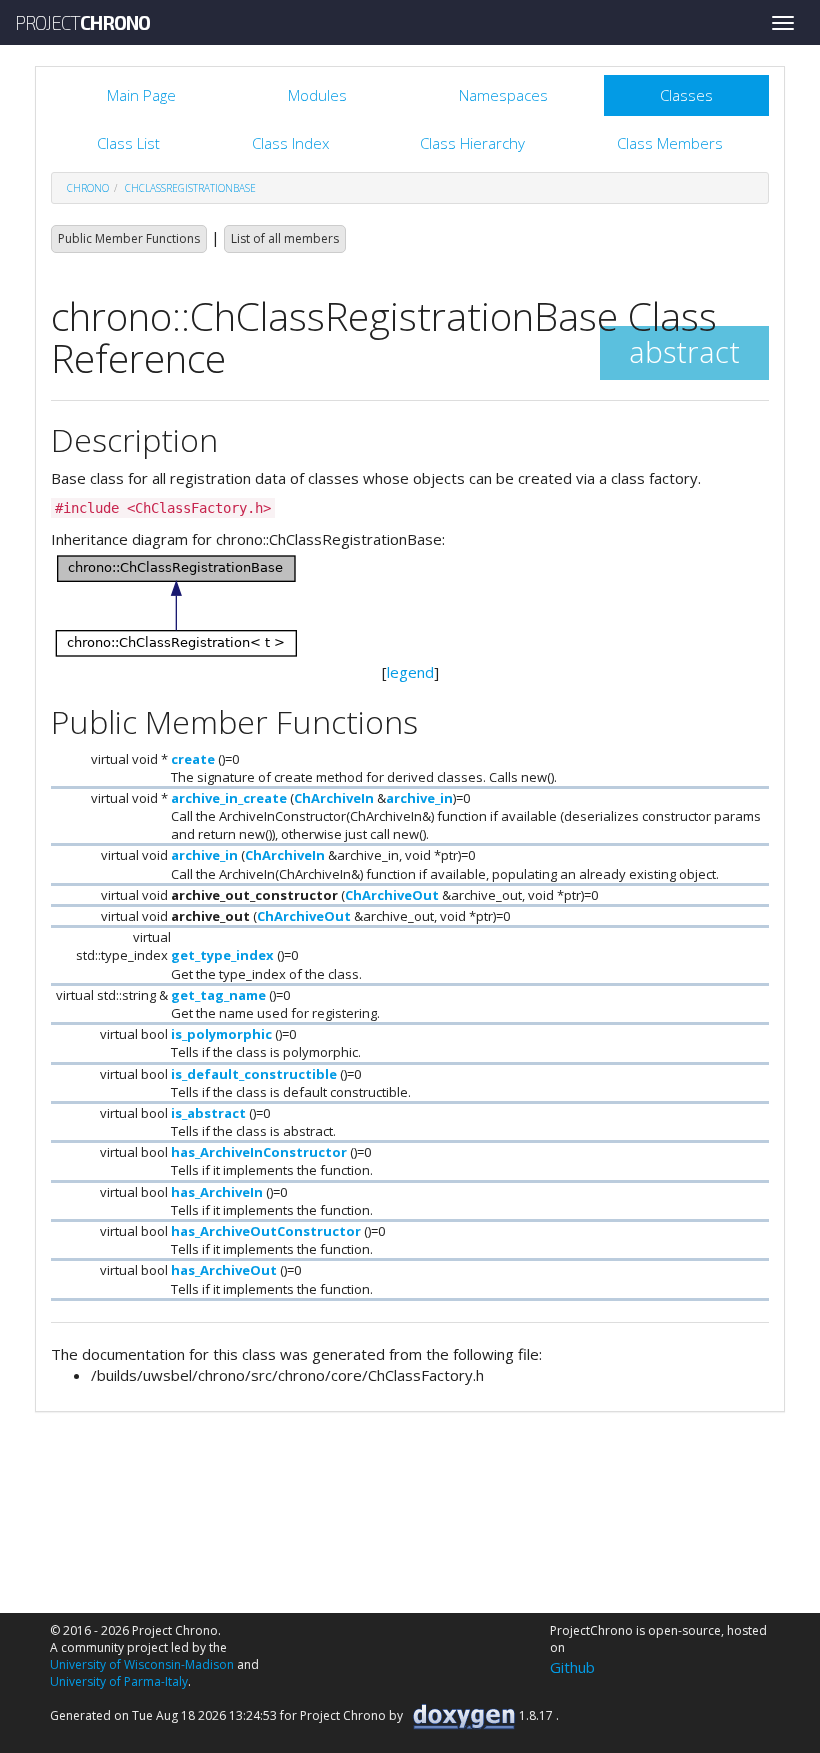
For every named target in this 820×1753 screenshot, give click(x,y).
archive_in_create (229, 798)
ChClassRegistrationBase (190, 188)
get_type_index (222, 955)
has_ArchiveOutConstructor (266, 1231)
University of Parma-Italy (119, 1681)
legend (410, 672)
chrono (88, 188)
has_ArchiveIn (217, 1192)
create (193, 759)
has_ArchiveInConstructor (259, 1152)
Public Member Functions (129, 238)
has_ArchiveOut (224, 1270)
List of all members (285, 238)
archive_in (419, 798)
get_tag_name (218, 995)
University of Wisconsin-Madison (142, 1664)
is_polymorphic (221, 1034)
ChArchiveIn (334, 798)
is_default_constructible (254, 1074)
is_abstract (208, 1113)
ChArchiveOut (392, 895)
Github (572, 1667)
